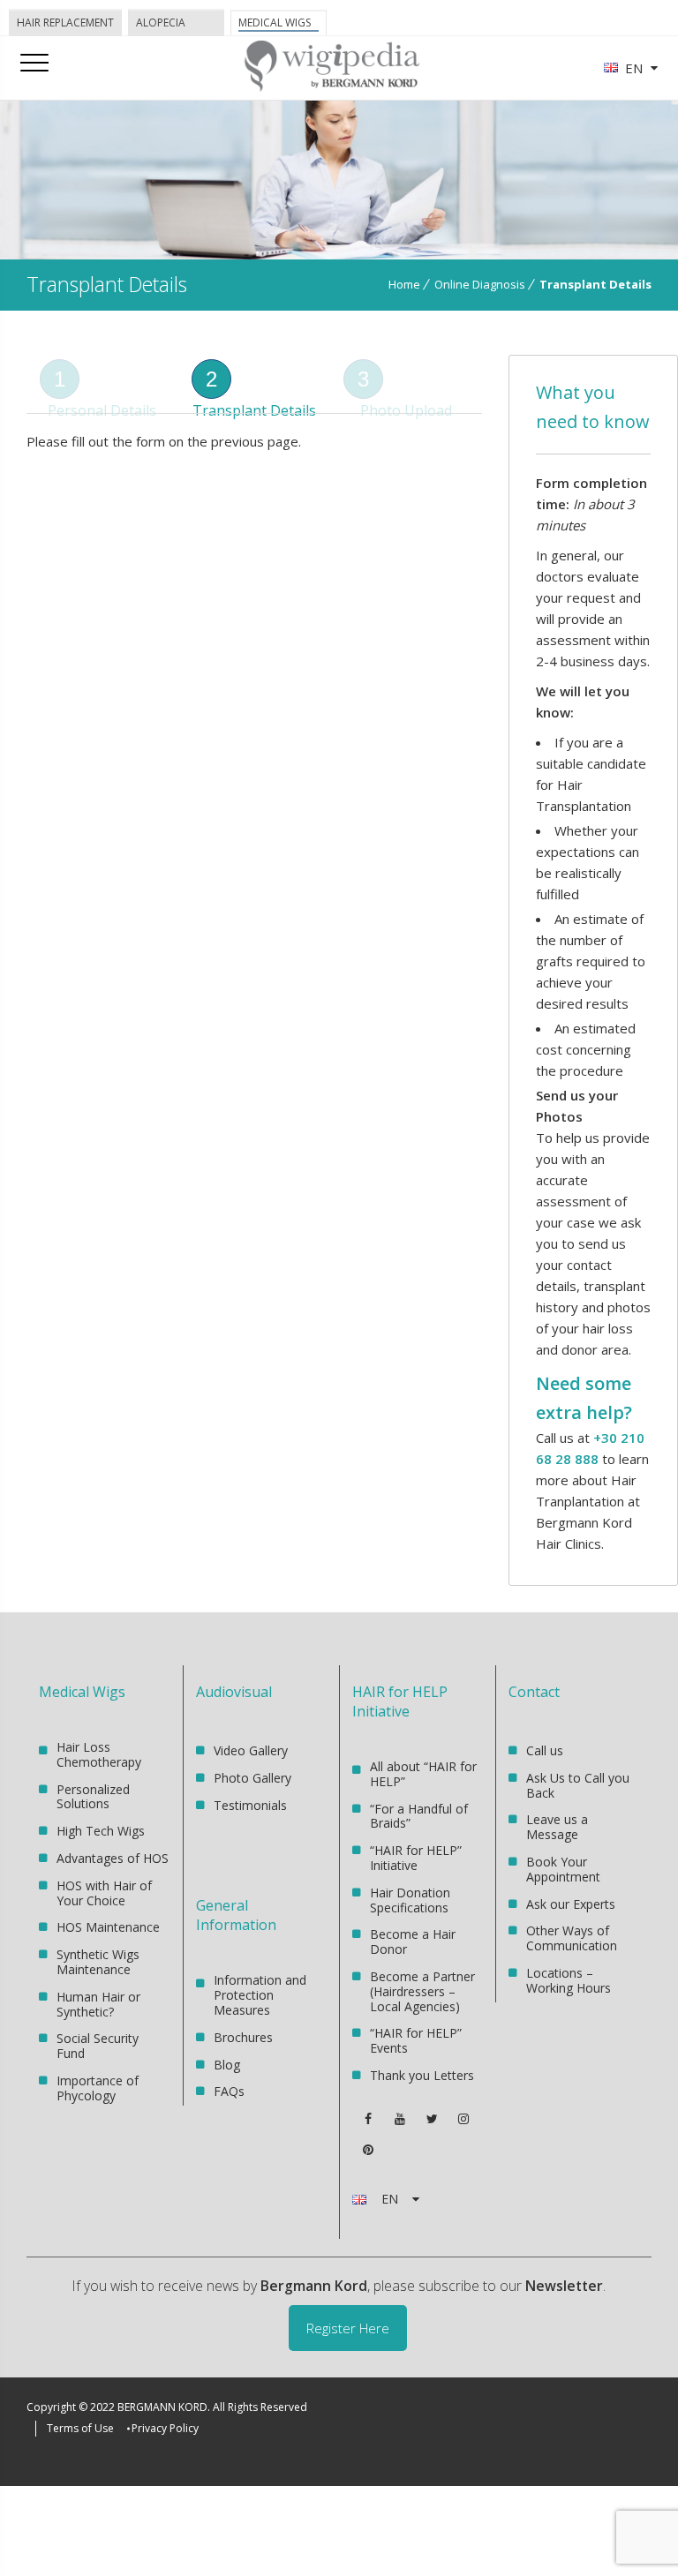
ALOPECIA (161, 23)
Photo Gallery (252, 1778)
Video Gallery (251, 1751)
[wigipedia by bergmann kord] (331, 85)
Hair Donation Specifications (410, 1900)
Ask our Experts (571, 1904)
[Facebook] (368, 2119)
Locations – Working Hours (569, 1980)
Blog (227, 2065)
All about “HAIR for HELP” (423, 1775)
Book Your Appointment (563, 1869)
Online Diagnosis (480, 284)
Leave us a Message (557, 1827)
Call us (545, 1751)
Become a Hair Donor (413, 1941)
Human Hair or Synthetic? (98, 2004)
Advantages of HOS (113, 1858)
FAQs (229, 2091)
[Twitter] (432, 2119)
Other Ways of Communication (572, 1938)
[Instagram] (463, 2119)
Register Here (348, 2328)
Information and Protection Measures (260, 1996)
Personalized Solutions (93, 1797)
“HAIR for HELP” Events (416, 2040)
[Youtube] (400, 2119)
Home (404, 284)
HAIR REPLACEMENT (65, 23)
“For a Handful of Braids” (419, 1816)
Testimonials (250, 1805)
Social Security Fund (98, 2046)
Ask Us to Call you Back (578, 1785)
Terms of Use (80, 2428)
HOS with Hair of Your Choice (104, 1893)
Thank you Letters (422, 2075)
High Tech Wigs (101, 1831)
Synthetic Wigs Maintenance (98, 1962)
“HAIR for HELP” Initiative (416, 1858)
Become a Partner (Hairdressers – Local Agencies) (422, 1991)
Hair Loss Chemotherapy (99, 1755)
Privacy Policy (165, 2428)
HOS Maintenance (108, 1927)
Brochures (243, 2037)
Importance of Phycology (98, 2088)
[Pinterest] (368, 2150)
